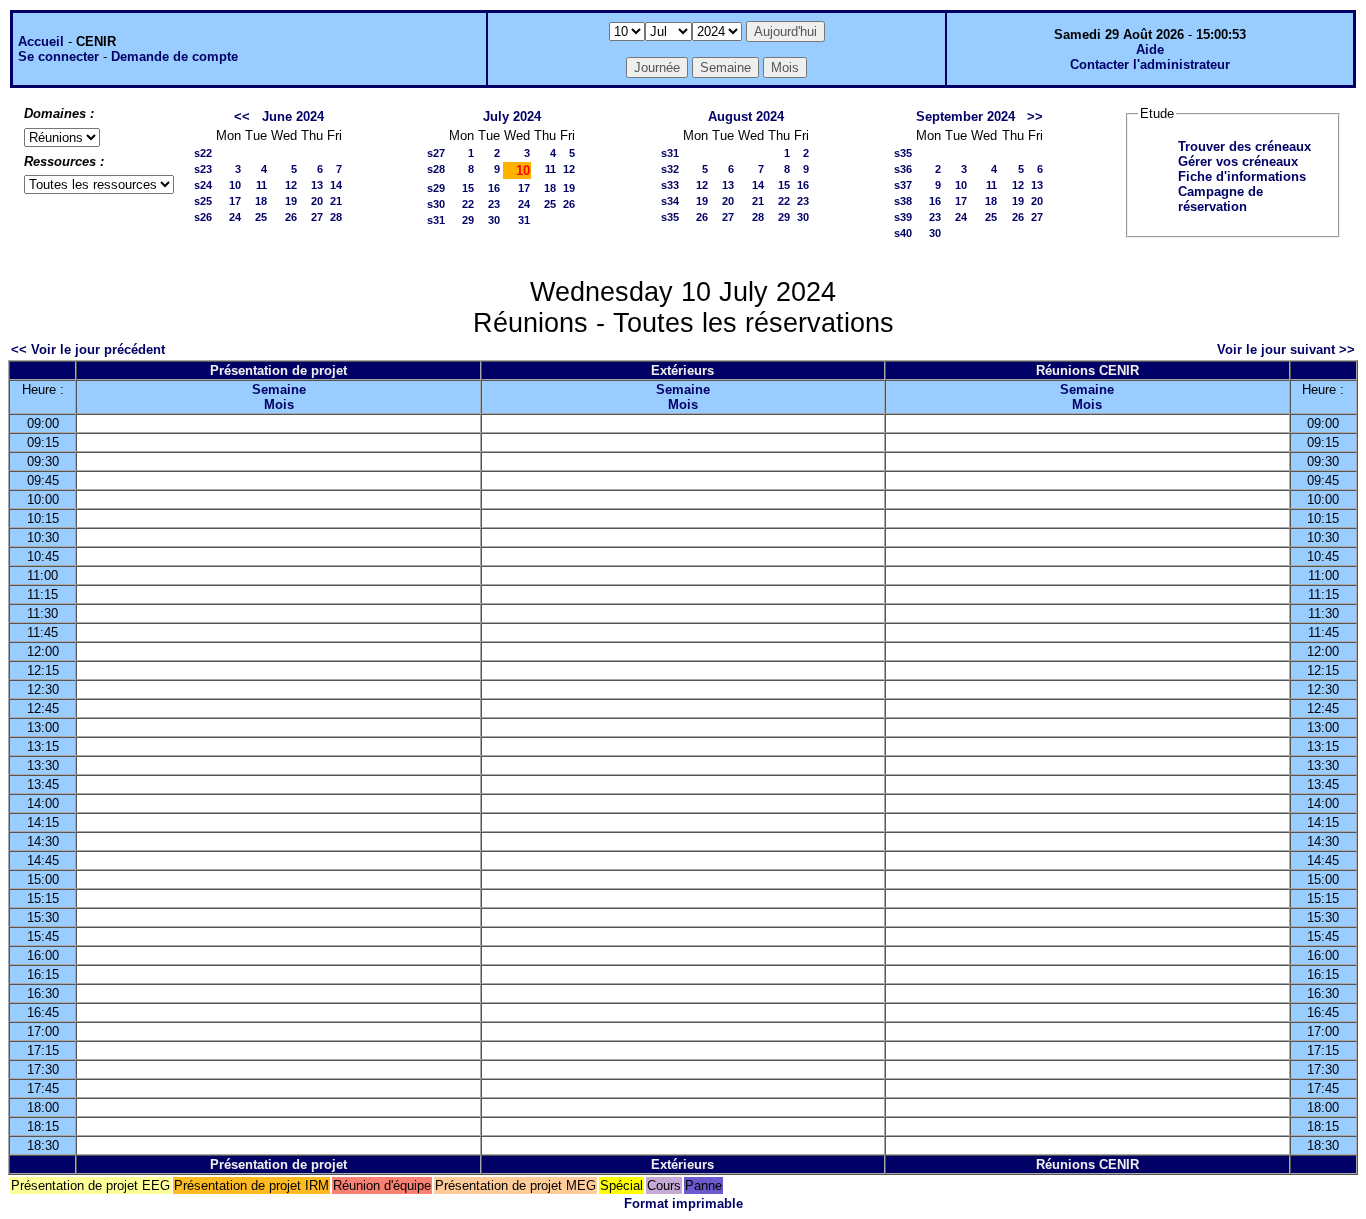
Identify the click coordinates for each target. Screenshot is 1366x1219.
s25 (203, 201)
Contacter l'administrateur (1150, 64)
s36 (903, 169)
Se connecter (58, 56)
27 (317, 217)
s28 (436, 169)
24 (235, 217)
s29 (436, 188)
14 (336, 185)
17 (235, 201)
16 (494, 188)
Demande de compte (174, 56)
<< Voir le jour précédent (88, 349)
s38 (903, 201)
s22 (203, 153)
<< (242, 116)
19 (291, 201)
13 (317, 185)
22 (468, 204)
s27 (436, 153)
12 (291, 185)
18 (261, 201)
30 (494, 220)
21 (336, 201)
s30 (436, 204)
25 (261, 217)
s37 (903, 185)
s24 (203, 185)
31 (524, 220)
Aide (1150, 49)
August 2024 (746, 116)
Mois (279, 404)
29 (468, 220)
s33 (670, 185)
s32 (670, 169)
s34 (670, 201)
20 (317, 201)
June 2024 (293, 116)
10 (235, 185)
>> (1035, 116)
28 (336, 217)
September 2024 (965, 116)
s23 (203, 169)
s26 (203, 217)
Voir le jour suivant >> (1286, 349)
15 (468, 188)
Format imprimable (683, 1203)
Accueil (41, 41)
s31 (436, 220)
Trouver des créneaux (1244, 146)
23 (494, 204)
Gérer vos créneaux (1238, 161)
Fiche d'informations (1242, 176)
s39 (903, 217)
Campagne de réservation (1220, 199)
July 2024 (512, 116)
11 (261, 185)
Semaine (279, 389)
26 (291, 217)
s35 (670, 217)
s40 (903, 233)
